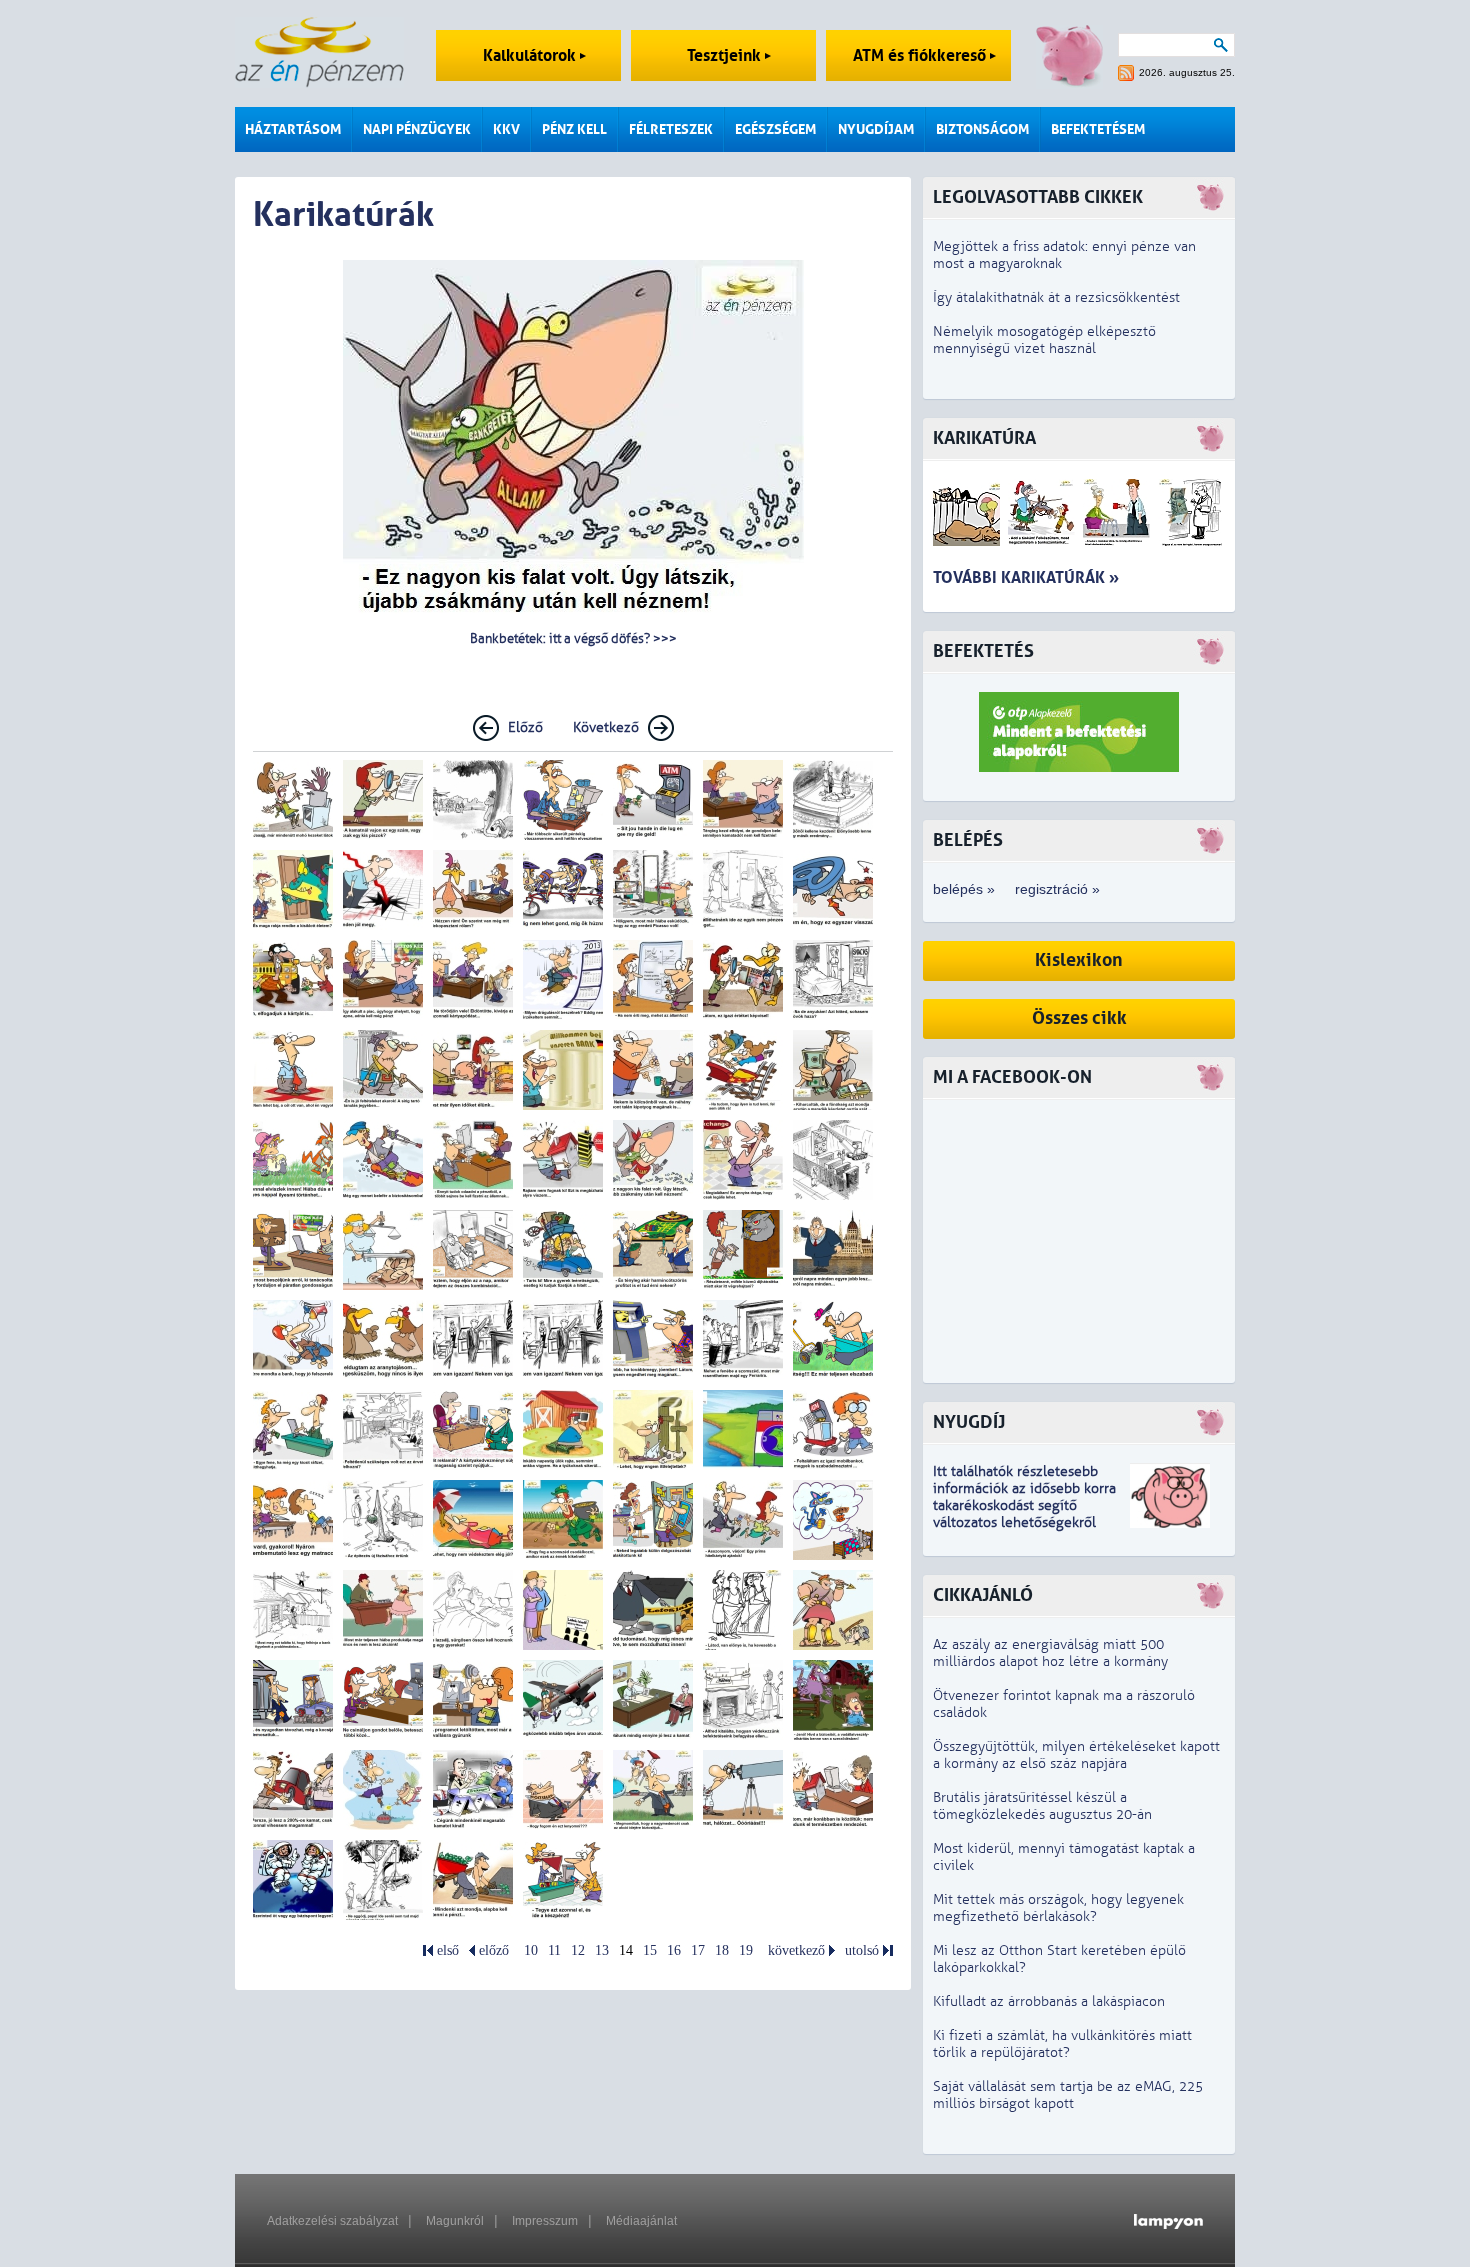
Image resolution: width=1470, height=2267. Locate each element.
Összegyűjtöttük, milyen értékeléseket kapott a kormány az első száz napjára (1076, 1755)
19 (746, 1950)
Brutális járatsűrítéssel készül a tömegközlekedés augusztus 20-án (1042, 1806)
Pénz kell (574, 129)
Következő (606, 727)
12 (578, 1950)
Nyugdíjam (876, 129)
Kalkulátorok (531, 55)
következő (796, 1950)
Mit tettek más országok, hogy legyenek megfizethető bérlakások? (1058, 1908)
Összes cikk (1079, 1018)
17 (698, 1950)
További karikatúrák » (1026, 577)
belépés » (964, 889)
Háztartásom (293, 129)
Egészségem (775, 129)
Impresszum (545, 2221)
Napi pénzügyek (417, 129)
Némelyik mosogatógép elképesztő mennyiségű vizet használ (1044, 340)
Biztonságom (982, 129)
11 (554, 1950)
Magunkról (455, 2221)
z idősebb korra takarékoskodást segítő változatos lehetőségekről (1024, 1505)
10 (531, 1950)
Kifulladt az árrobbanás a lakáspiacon (1049, 2001)
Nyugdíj (969, 1422)
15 (650, 1950)
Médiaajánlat (641, 2221)
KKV (506, 129)
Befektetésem (1098, 129)
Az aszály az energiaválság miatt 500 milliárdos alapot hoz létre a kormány (1050, 1653)
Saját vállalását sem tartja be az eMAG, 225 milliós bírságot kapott (1068, 2095)
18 (722, 1950)
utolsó (862, 1950)
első (448, 1950)
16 (674, 1950)
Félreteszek (671, 129)
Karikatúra (984, 438)
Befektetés (983, 651)
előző (494, 1950)
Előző (525, 727)
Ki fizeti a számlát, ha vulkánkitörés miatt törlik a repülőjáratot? (1062, 2044)
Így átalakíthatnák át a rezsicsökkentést (1056, 297)
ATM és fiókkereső (921, 55)
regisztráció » (1057, 889)
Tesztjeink (726, 55)
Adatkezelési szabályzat (332, 2221)
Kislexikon (1079, 960)
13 (602, 1950)
